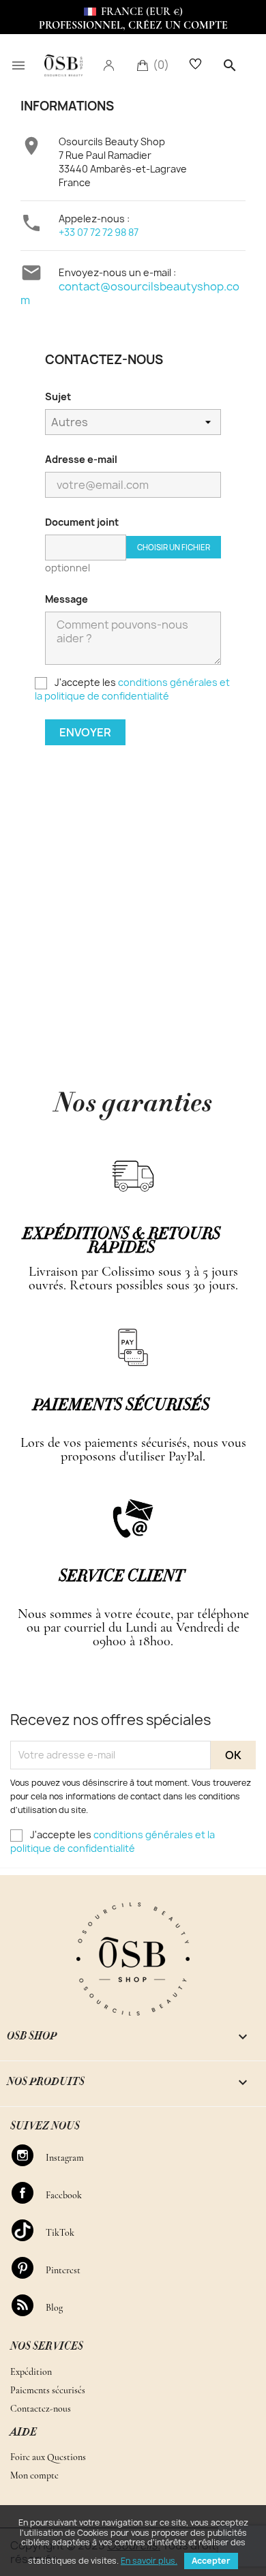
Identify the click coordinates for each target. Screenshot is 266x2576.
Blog (29, 2305)
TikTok (29, 2230)
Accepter (211, 2561)
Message (66, 599)
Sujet (58, 396)
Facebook (29, 2193)
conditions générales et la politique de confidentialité (132, 689)
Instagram (29, 2155)
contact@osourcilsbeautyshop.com (130, 293)
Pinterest (29, 2268)
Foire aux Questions (48, 2457)
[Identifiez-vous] (108, 65)
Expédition (31, 2372)
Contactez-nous (41, 2409)
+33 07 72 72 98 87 (99, 232)
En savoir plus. (149, 2561)
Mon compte (34, 2475)
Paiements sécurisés (48, 2390)
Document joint (82, 522)
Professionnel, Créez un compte (133, 25)
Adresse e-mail (81, 459)
